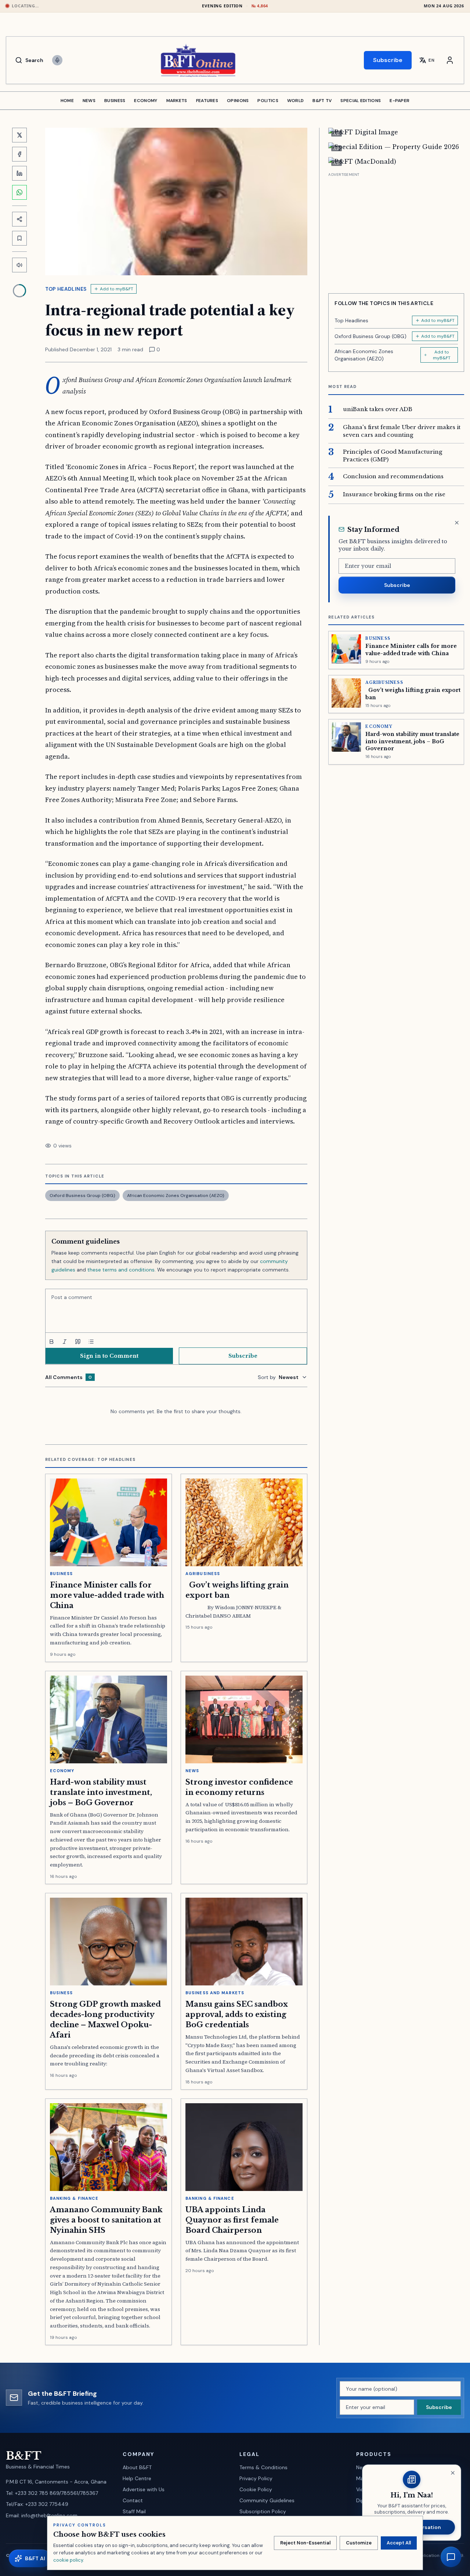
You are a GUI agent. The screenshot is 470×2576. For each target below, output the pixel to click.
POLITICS (268, 101)
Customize (359, 2543)
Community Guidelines (267, 2500)
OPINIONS (238, 101)
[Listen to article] (19, 265)
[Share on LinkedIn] (19, 173)
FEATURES (207, 101)
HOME (67, 101)
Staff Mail (134, 2511)
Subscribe (388, 60)
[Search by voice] (57, 60)
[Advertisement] (396, 230)
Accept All (399, 2543)
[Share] (19, 219)
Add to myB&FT (117, 289)
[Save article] (19, 238)
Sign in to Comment (109, 1356)
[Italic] (65, 1342)
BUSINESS (115, 101)
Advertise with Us (144, 2489)
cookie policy (68, 2560)
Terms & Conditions (263, 2467)
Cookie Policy (256, 2489)
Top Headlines (66, 289)
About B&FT (137, 2467)
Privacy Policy (256, 2478)
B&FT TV (322, 101)
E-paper (399, 101)
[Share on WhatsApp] (19, 192)
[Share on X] (19, 135)
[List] (91, 1342)
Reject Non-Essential (305, 2543)
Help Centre (137, 2478)
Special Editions (361, 101)
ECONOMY (146, 101)
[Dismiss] (457, 523)
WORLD (296, 101)
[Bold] (51, 1342)
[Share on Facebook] (19, 154)
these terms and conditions (121, 1270)
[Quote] (78, 1342)
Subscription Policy (263, 2511)
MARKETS (177, 101)
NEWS (89, 101)
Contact (133, 2500)
